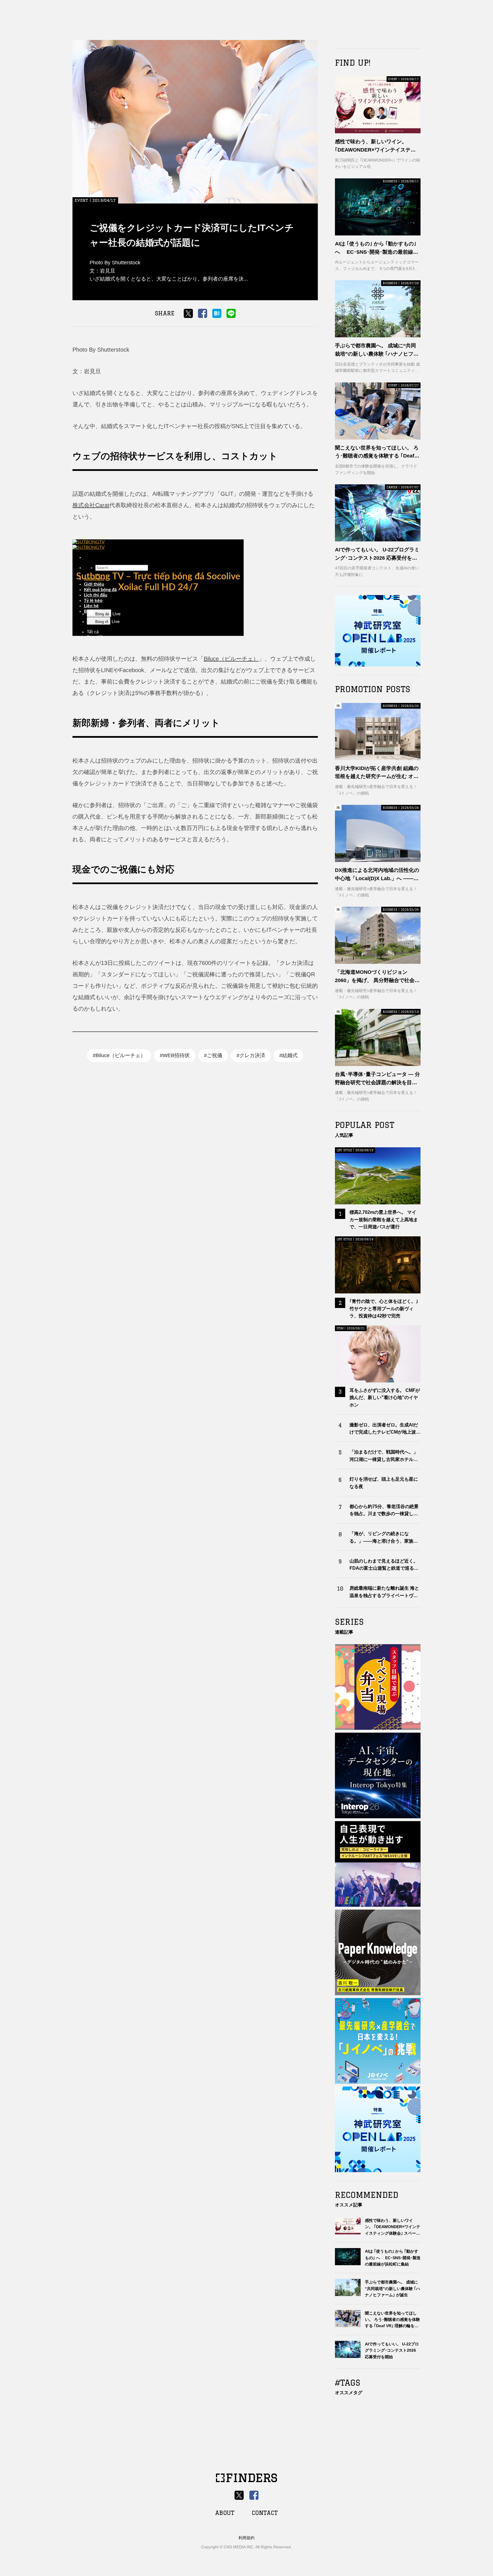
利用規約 (246, 2538)
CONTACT (265, 2513)
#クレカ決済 (251, 1055)
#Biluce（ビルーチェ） (119, 1055)
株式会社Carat (91, 505)
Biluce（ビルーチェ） (231, 659)
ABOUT (225, 2513)
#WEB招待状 (175, 1055)
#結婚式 (288, 1055)
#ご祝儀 (213, 1055)
